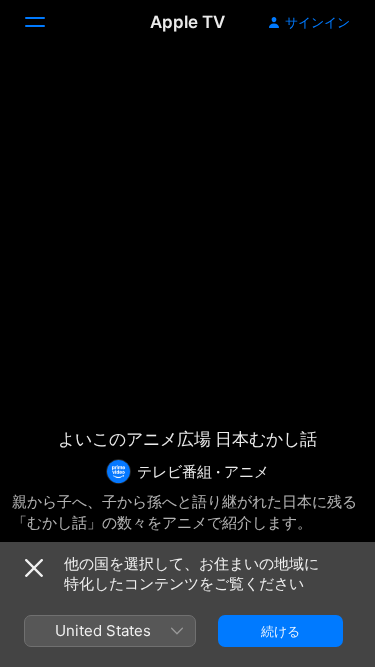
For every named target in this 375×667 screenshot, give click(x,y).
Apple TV (187, 22)
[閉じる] (34, 568)
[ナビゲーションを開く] (47, 22)
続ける (280, 631)
